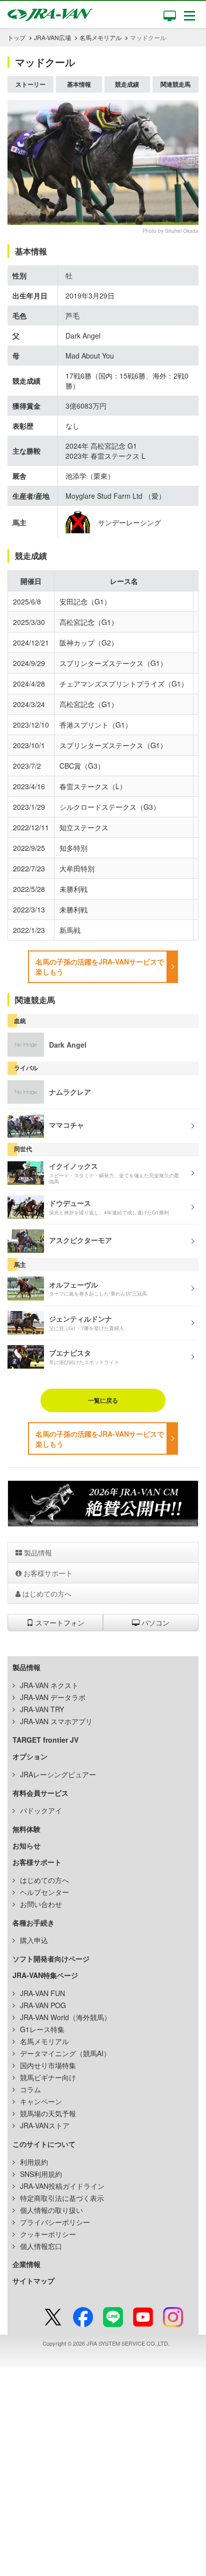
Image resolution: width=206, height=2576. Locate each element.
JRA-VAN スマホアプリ (56, 1721)
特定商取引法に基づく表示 (62, 2198)
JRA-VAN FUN (42, 1993)
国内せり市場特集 (48, 2065)
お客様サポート (47, 1573)
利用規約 (34, 2162)
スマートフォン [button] (59, 1623)
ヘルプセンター (44, 1892)
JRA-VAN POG (43, 2005)
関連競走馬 (175, 84)
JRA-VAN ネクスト (49, 1685)
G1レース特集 (42, 2029)
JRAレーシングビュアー (58, 1774)
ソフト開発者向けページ (51, 1959)
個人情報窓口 (41, 2246)
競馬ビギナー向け (48, 2077)
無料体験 (26, 1829)
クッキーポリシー (48, 2234)
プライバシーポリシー (55, 2222)
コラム (30, 2089)
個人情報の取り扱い (51, 2210)
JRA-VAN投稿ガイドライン (62, 2186)
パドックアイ (41, 1810)
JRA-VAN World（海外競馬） (65, 2017)
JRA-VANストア (45, 2125)
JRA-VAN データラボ (53, 1697)
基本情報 (79, 84)
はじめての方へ (46, 1593)
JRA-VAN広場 (52, 37)
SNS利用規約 (41, 2174)
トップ (16, 37)
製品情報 (37, 1552)
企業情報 (26, 2264)
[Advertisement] (103, 2471)
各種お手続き (33, 1922)
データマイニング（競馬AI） (65, 2053)
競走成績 (127, 84)
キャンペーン (41, 2101)
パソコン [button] (154, 1623)
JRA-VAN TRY (42, 1709)
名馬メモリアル (100, 37)
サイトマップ (33, 2281)
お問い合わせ (41, 1904)
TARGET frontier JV (45, 1740)
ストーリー (30, 84)
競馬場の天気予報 (48, 2113)
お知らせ (26, 1845)
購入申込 (34, 1940)
